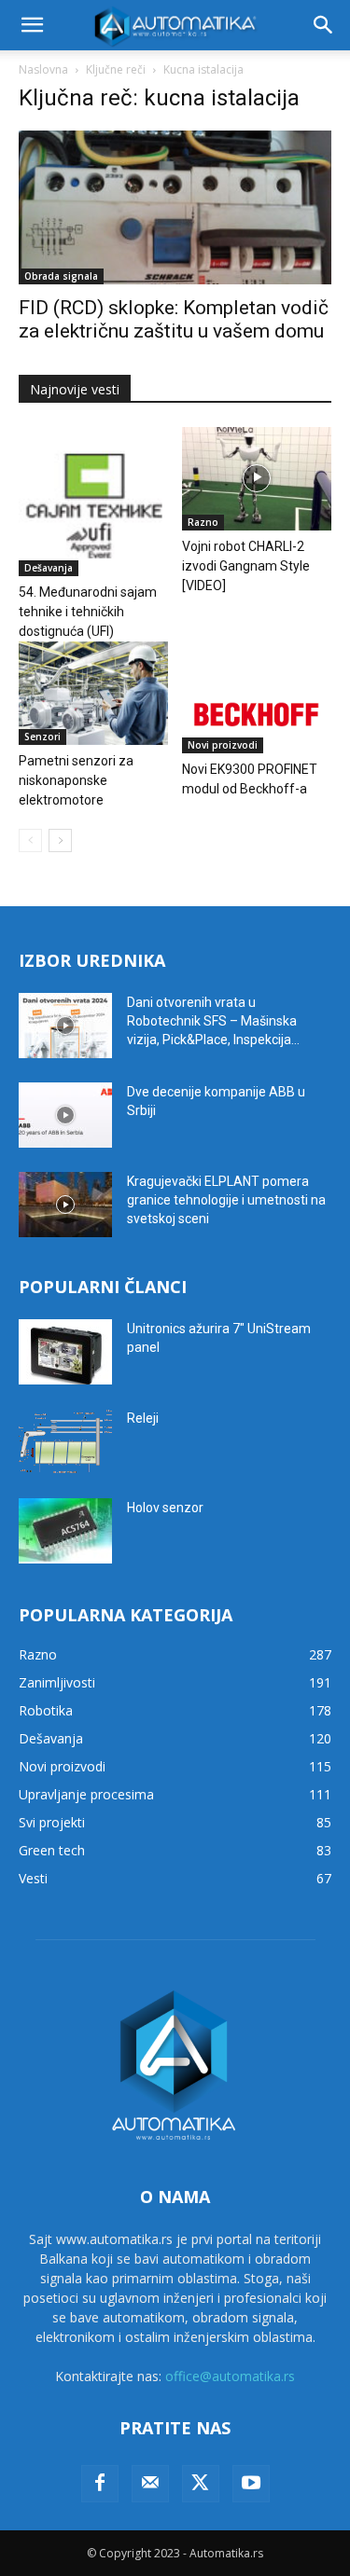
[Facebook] (100, 2484)
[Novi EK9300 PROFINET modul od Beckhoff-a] (257, 697)
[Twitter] (201, 2484)
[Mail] (150, 2484)
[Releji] (65, 1441)
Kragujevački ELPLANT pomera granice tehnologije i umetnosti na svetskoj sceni (226, 1200)
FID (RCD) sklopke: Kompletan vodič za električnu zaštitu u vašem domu (174, 319)
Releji (143, 1418)
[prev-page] (30, 840)
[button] (32, 25)
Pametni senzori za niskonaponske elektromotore (76, 780)
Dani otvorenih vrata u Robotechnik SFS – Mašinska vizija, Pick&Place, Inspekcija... (213, 1021)
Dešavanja (49, 568)
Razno (203, 522)
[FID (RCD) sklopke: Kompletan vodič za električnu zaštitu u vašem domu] (175, 207)
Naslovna (43, 69)
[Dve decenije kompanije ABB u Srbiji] (65, 1115)
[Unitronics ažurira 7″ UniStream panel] (65, 1352)
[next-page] (60, 840)
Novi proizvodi (223, 745)
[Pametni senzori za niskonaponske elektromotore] (93, 693)
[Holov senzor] (65, 1531)
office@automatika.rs (230, 2376)
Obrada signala (61, 276)
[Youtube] (251, 2484)
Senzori (42, 737)
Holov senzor (165, 1508)
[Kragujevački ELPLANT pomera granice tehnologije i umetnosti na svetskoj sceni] (65, 1205)
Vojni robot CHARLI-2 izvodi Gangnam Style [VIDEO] (246, 566)
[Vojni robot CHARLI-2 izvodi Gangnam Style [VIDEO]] (257, 478)
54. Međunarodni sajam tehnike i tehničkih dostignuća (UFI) (88, 612)
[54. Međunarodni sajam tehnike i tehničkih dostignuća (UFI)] (93, 502)
